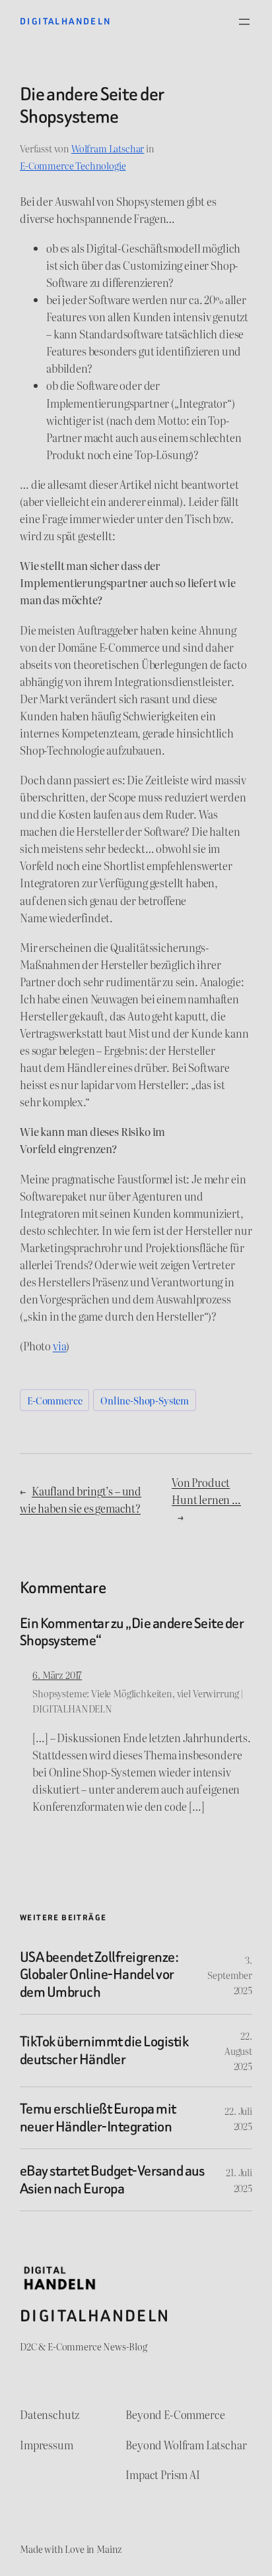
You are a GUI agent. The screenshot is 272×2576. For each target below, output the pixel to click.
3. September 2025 (230, 1975)
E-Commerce (54, 1400)
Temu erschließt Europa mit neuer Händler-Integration (98, 2118)
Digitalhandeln (66, 21)
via (60, 1346)
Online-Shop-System (145, 1400)
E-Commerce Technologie (73, 165)
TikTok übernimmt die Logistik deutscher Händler (104, 2051)
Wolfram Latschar (108, 148)
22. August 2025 (238, 2051)
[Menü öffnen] (244, 22)
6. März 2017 (57, 1675)
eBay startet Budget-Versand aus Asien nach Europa (112, 2180)
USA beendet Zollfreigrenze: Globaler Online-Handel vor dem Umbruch (99, 1975)
